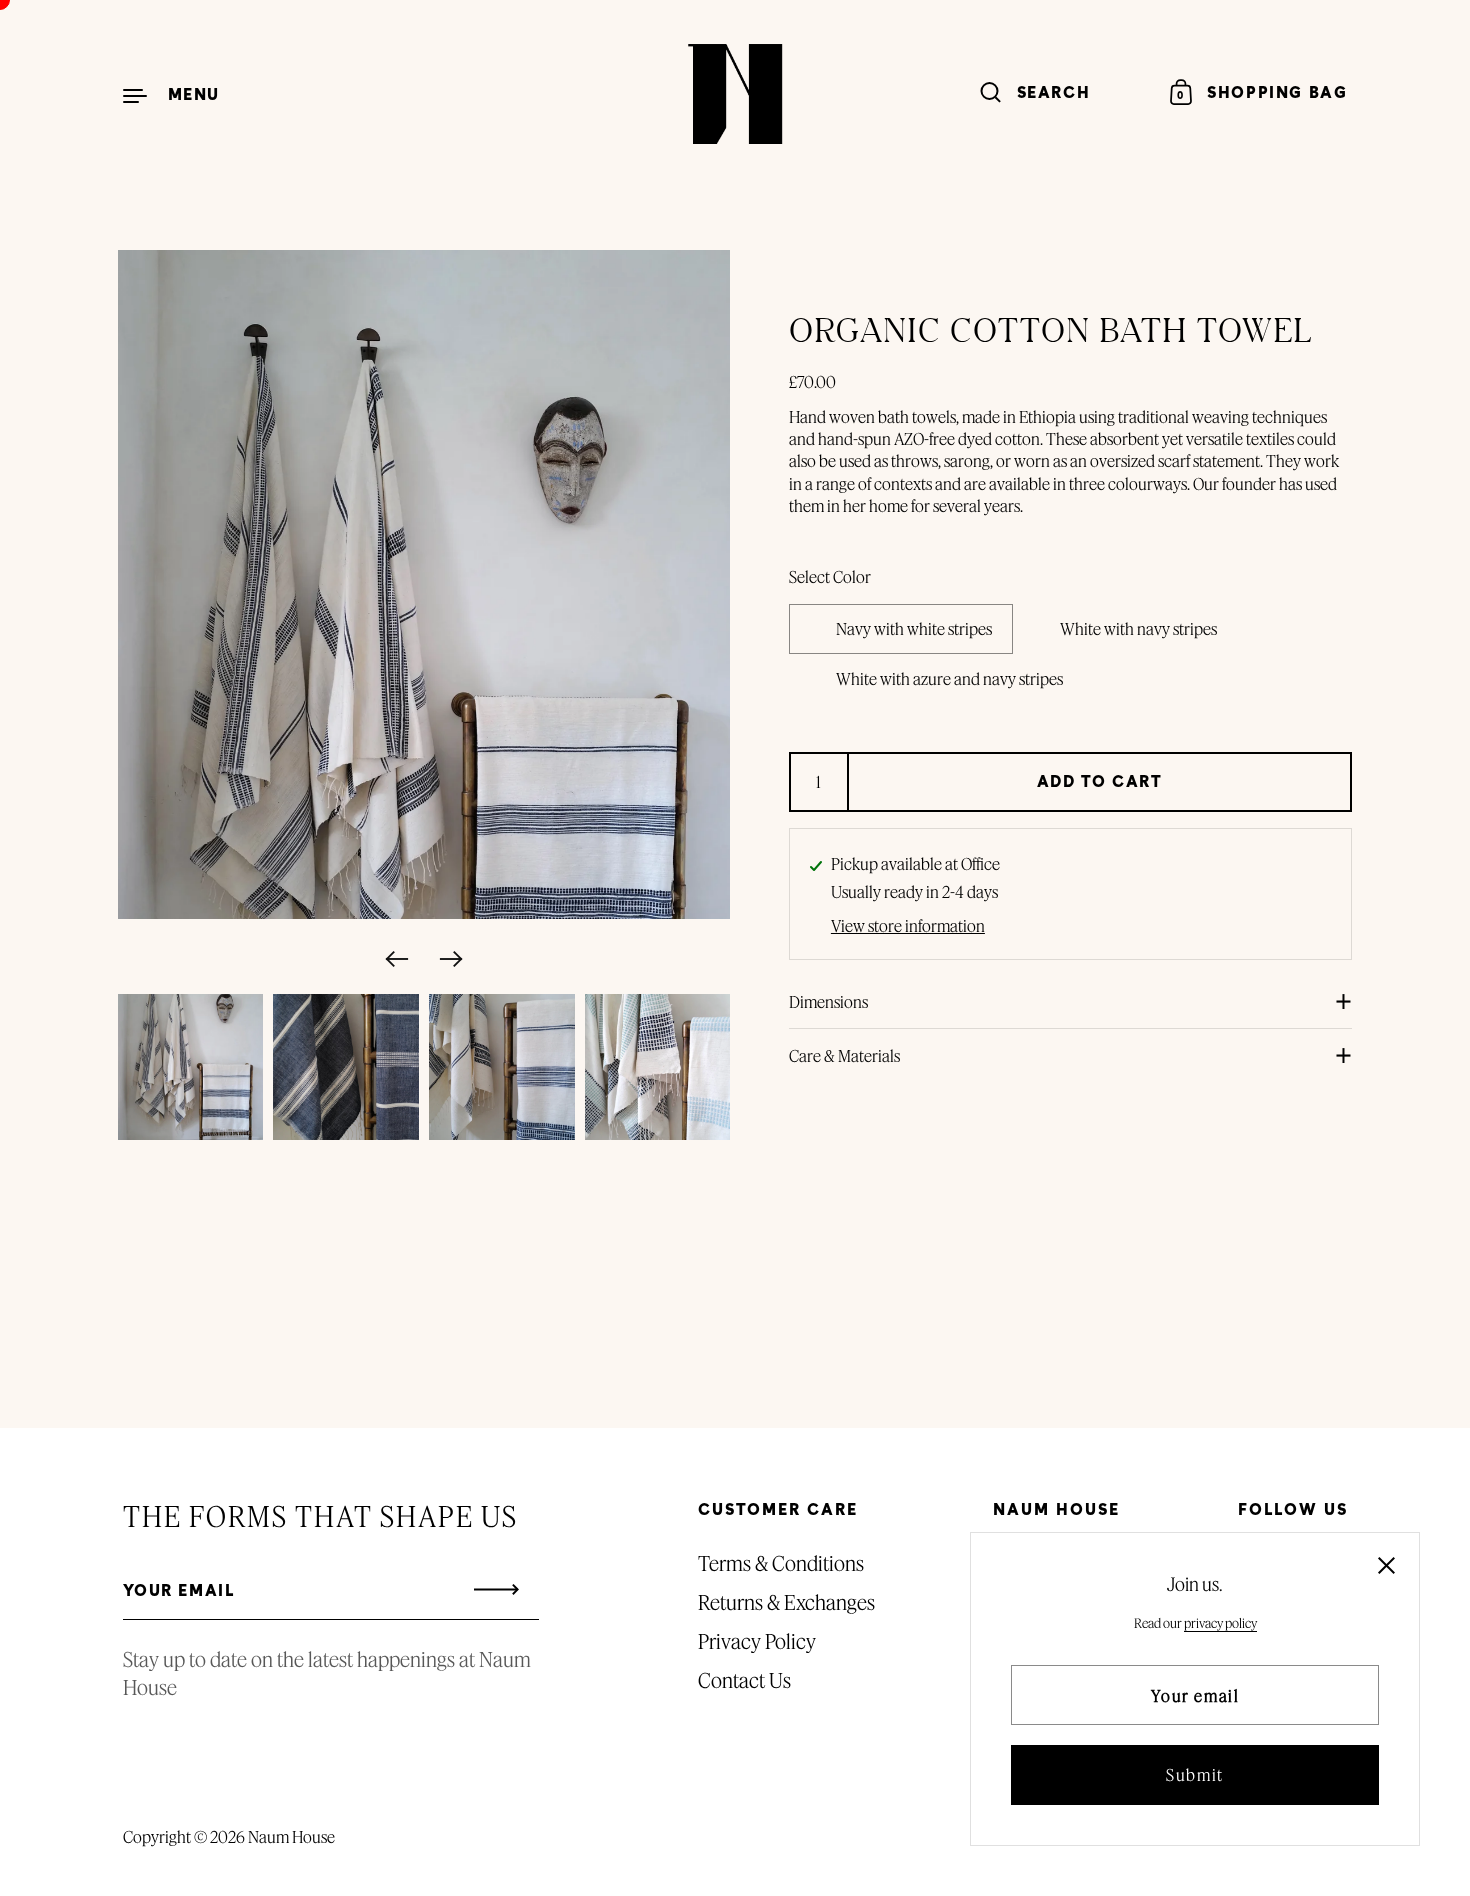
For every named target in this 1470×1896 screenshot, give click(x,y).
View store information (908, 926)
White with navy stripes (1138, 628)
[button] (394, 959)
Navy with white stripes (914, 628)
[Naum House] (735, 94)
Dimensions (828, 1001)
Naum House (291, 1836)
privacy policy (1220, 1623)
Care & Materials (844, 1055)
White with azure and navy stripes (949, 678)
